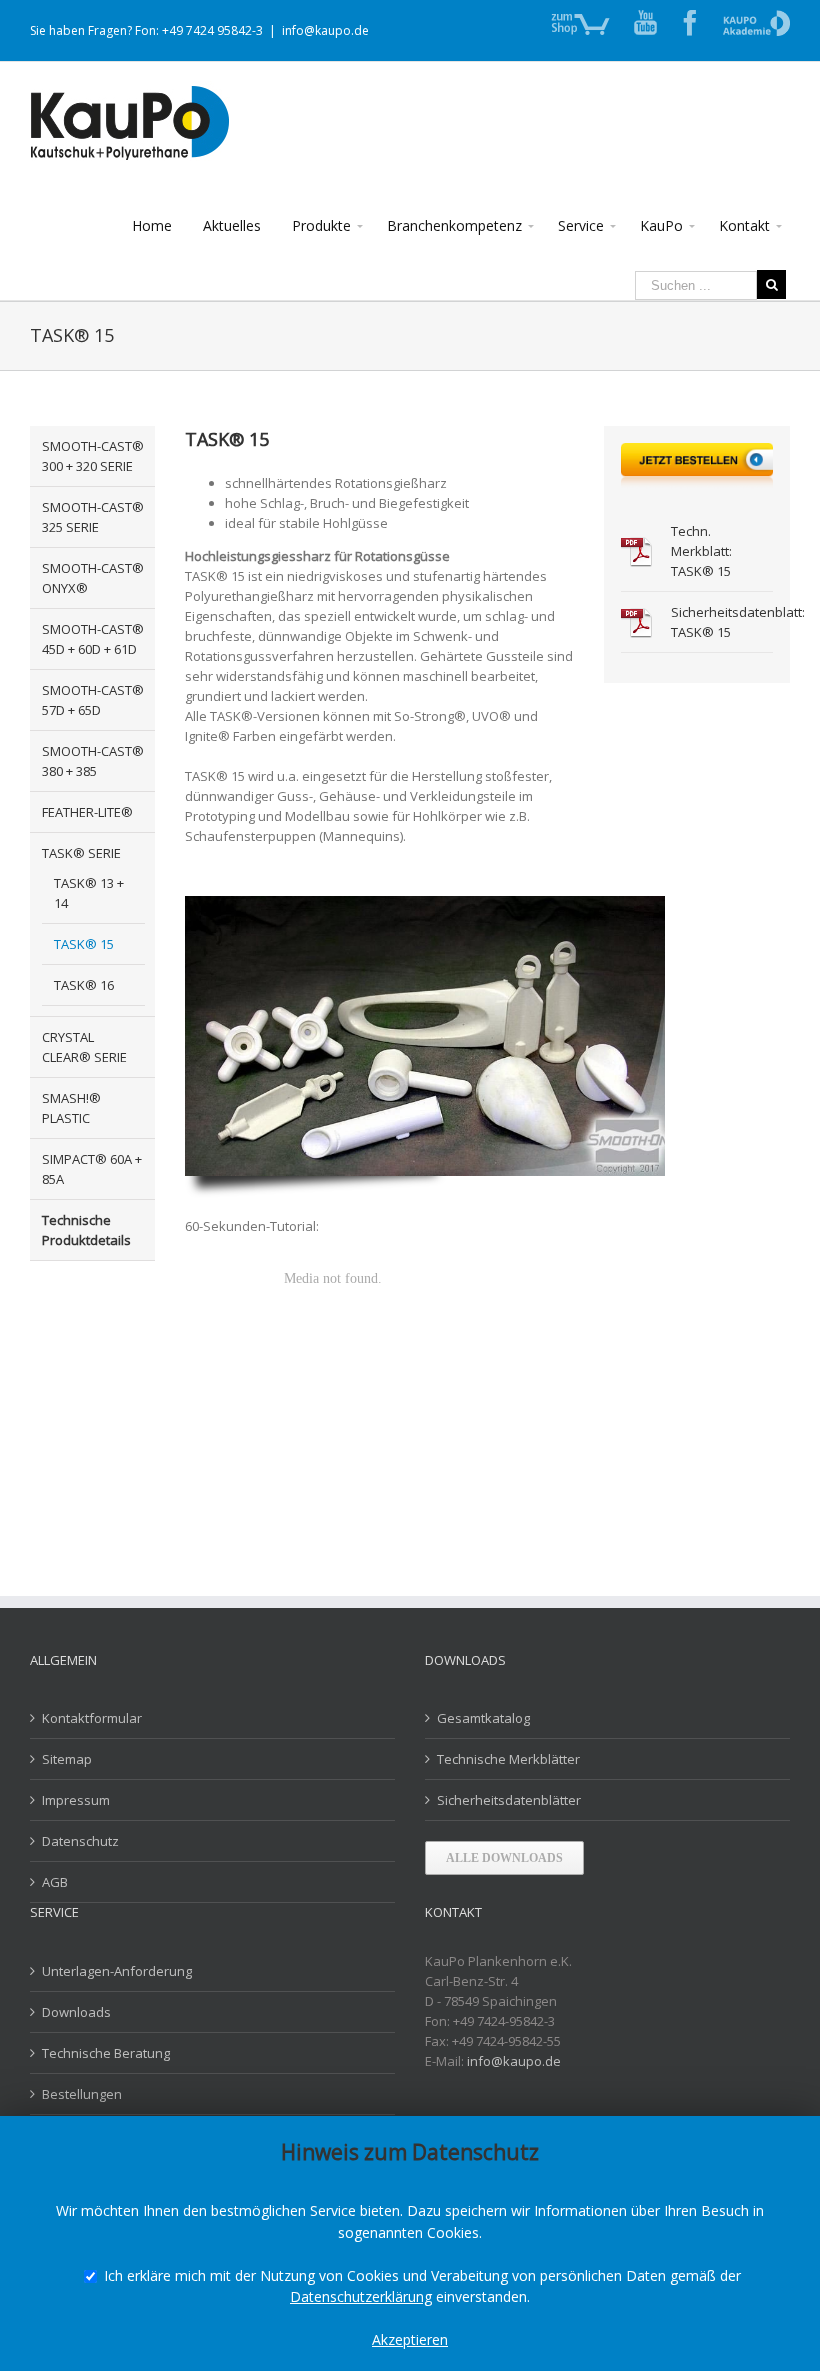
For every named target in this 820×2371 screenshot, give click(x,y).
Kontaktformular (92, 1718)
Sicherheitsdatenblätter (509, 1800)
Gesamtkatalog (483, 1718)
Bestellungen (82, 2094)
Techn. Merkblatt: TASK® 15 (701, 551)
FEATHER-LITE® (87, 812)
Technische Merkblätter (508, 1759)
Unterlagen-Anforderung (117, 1971)
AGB (55, 1882)
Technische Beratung (106, 2053)
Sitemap (67, 1759)
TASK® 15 (84, 944)
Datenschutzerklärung (361, 2296)
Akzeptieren (410, 2339)
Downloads (76, 2012)
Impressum (76, 1800)
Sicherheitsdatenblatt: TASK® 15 (722, 622)
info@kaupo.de (325, 30)
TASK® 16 (84, 985)
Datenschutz (80, 1841)
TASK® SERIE (81, 853)
